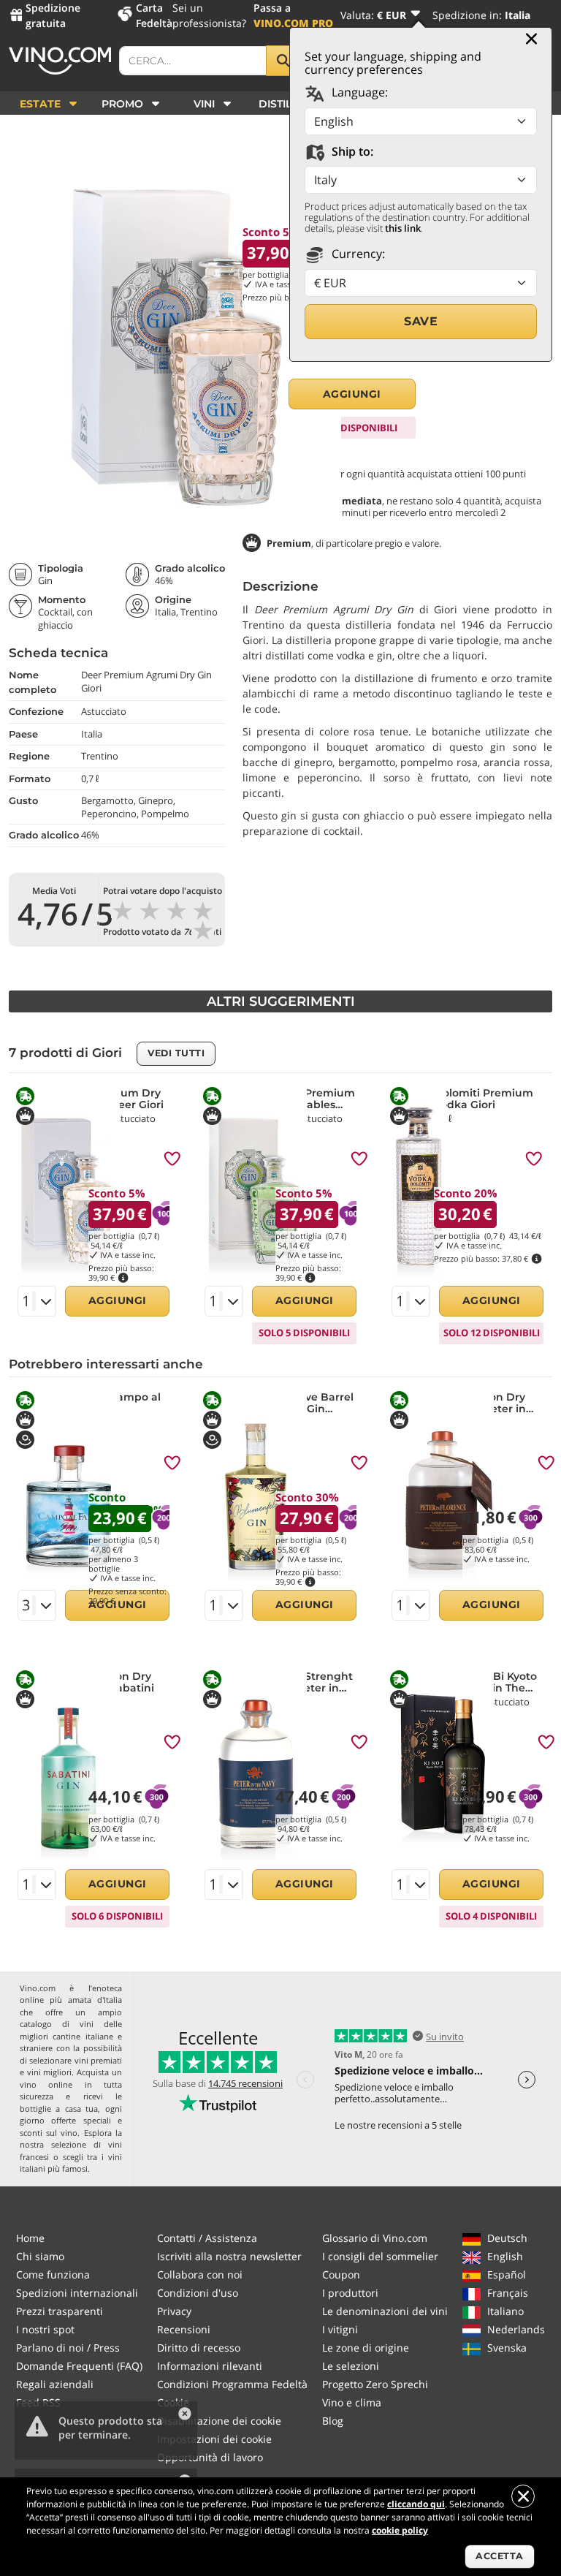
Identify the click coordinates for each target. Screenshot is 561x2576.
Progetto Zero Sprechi (375, 2384)
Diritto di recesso (199, 2348)
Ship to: (351, 151)
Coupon (341, 2274)
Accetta (500, 2556)
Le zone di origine (366, 2348)
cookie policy (400, 2530)
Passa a (293, 15)
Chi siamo (40, 2256)
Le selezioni (351, 2366)
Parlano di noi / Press (68, 2348)
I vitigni (340, 2329)
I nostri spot (45, 2329)
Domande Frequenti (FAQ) (79, 2366)
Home (30, 2238)
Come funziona (53, 2274)
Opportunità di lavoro (210, 2457)
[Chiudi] (531, 39)
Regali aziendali (55, 2384)
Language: (358, 92)
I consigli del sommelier (380, 2256)
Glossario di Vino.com (375, 2238)
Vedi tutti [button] (176, 1053)
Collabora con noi (200, 2274)
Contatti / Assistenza (207, 2238)
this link (403, 228)
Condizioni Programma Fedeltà (232, 2384)
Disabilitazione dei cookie (219, 2421)
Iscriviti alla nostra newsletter (229, 2256)
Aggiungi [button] (352, 394)
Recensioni (184, 2329)
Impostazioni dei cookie (214, 2439)
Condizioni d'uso (198, 2293)
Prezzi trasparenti (60, 2311)
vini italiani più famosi (71, 2163)
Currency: (357, 254)
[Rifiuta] (523, 2496)
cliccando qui (416, 2504)
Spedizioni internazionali (77, 2293)
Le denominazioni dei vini (385, 2311)
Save (421, 321)
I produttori (350, 2293)
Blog (333, 2421)
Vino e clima (352, 2402)
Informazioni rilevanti (210, 2366)
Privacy (174, 2311)
